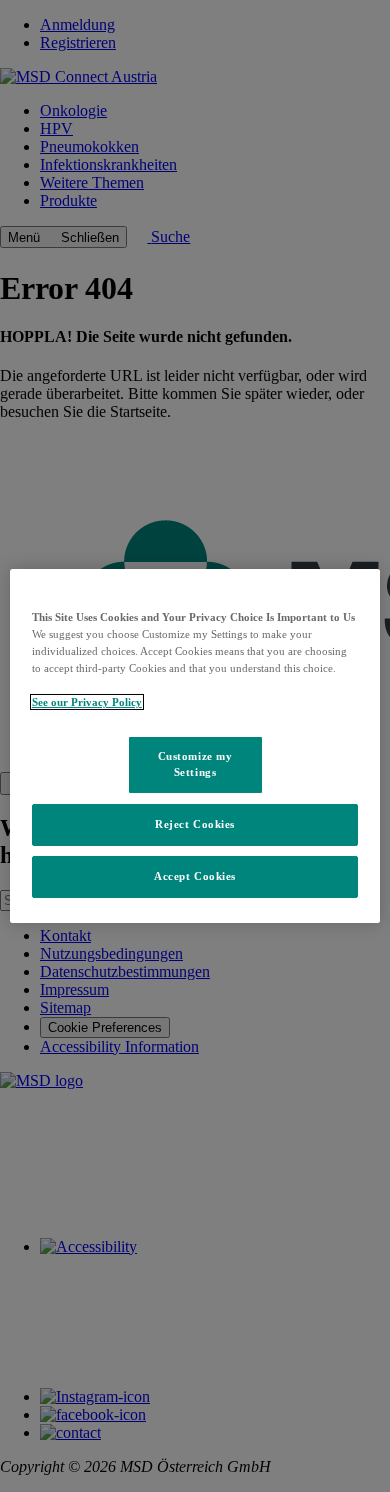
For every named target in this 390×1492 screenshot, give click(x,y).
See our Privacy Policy (87, 702)
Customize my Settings (195, 764)
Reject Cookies (195, 824)
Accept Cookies (195, 876)
